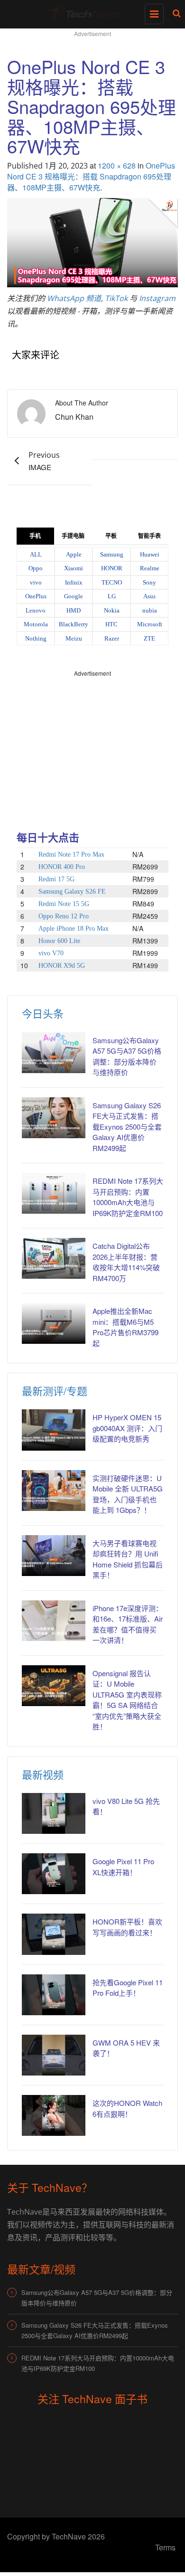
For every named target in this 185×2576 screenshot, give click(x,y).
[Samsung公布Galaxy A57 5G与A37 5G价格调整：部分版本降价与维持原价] (54, 1053)
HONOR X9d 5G (62, 966)
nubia (150, 610)
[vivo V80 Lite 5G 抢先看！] (54, 1813)
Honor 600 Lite (59, 941)
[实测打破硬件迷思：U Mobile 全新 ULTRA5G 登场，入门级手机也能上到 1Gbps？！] (54, 1491)
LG (112, 596)
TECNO (112, 582)
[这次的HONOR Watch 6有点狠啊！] (54, 2115)
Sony (149, 582)
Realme (150, 568)
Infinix (74, 582)
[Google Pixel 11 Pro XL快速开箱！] (54, 1874)
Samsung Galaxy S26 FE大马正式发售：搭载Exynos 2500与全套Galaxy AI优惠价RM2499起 (127, 1127)
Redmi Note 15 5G (64, 904)
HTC (111, 624)
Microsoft (150, 624)
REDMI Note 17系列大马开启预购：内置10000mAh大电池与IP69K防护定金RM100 (128, 1197)
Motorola (36, 624)
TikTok (116, 298)
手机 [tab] (35, 536)
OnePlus (36, 596)
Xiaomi (74, 568)
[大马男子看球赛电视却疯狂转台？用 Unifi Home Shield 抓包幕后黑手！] (54, 1556)
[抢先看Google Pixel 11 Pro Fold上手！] (54, 1995)
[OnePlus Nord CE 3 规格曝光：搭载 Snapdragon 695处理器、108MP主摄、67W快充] (92, 241)
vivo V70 (51, 953)
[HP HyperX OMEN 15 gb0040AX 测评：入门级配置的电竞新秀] (54, 1430)
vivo (36, 582)
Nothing (36, 638)
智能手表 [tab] (149, 536)
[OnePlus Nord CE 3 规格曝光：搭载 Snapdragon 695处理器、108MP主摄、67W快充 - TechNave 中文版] (90, 12)
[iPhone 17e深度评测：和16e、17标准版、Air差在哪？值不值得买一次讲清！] (54, 1621)
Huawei (150, 554)
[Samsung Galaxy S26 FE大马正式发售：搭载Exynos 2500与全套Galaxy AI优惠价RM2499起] (54, 1118)
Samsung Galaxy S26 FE (72, 892)
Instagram (157, 298)
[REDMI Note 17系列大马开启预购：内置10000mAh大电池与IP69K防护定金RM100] (54, 1193)
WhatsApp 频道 (74, 298)
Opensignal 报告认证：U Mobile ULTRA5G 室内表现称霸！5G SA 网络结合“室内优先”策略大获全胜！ (127, 1700)
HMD (74, 610)
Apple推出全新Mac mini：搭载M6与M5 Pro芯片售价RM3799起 (125, 1327)
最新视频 (43, 1774)
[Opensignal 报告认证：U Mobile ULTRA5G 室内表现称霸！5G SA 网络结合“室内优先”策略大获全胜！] (54, 1686)
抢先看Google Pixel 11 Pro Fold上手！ (128, 1988)
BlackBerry (74, 624)
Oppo (36, 568)
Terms (165, 2547)
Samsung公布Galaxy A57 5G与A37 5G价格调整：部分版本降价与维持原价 (97, 2298)
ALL (36, 554)
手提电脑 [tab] (73, 536)
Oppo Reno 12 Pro (64, 916)
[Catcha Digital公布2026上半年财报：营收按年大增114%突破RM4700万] (54, 1258)
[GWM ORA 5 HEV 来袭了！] (54, 2055)
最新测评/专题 (55, 1391)
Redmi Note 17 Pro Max (71, 854)
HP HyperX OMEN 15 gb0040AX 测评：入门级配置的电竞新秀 (127, 1428)
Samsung (112, 554)
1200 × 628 (117, 165)
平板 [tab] (111, 536)
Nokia (112, 610)
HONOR (112, 568)
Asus (149, 596)
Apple (74, 554)
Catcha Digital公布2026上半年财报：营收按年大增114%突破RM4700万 (126, 1262)
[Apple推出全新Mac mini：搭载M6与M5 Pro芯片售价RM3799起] (54, 1323)
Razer (112, 638)
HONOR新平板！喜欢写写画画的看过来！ (127, 1927)
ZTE (149, 638)
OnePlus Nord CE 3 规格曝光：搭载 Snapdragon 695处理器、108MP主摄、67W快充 (91, 176)
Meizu (74, 638)
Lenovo (36, 610)
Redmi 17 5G (56, 879)
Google (74, 596)
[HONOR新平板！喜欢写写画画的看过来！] (54, 1934)
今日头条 (43, 1013)
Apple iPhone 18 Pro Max (74, 929)
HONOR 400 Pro (62, 867)
